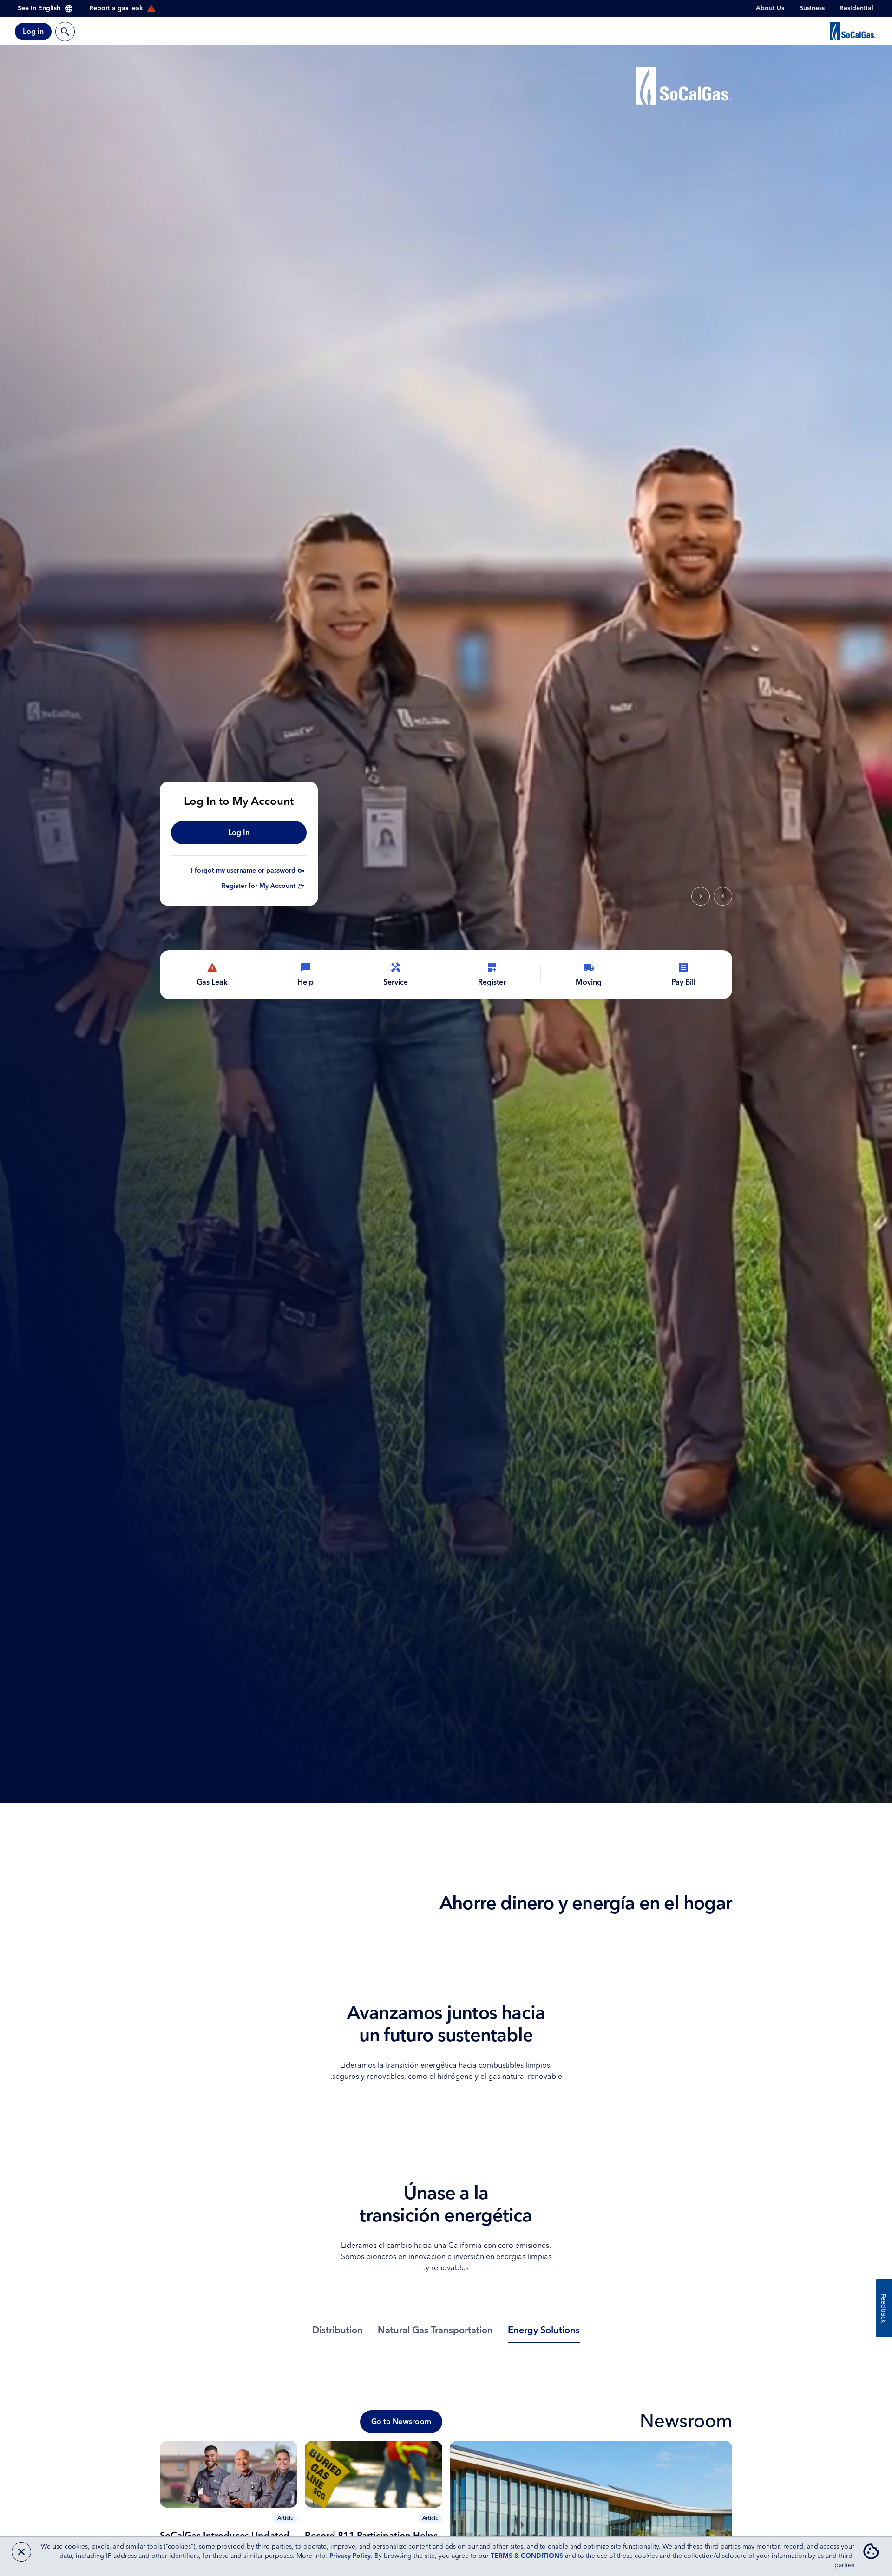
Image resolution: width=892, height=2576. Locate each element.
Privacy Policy (350, 2556)
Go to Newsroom (401, 2422)
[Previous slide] (723, 896)
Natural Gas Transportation (435, 2330)
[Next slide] (701, 896)
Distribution (338, 2330)
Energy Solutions (544, 2330)
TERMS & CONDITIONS (527, 2556)
